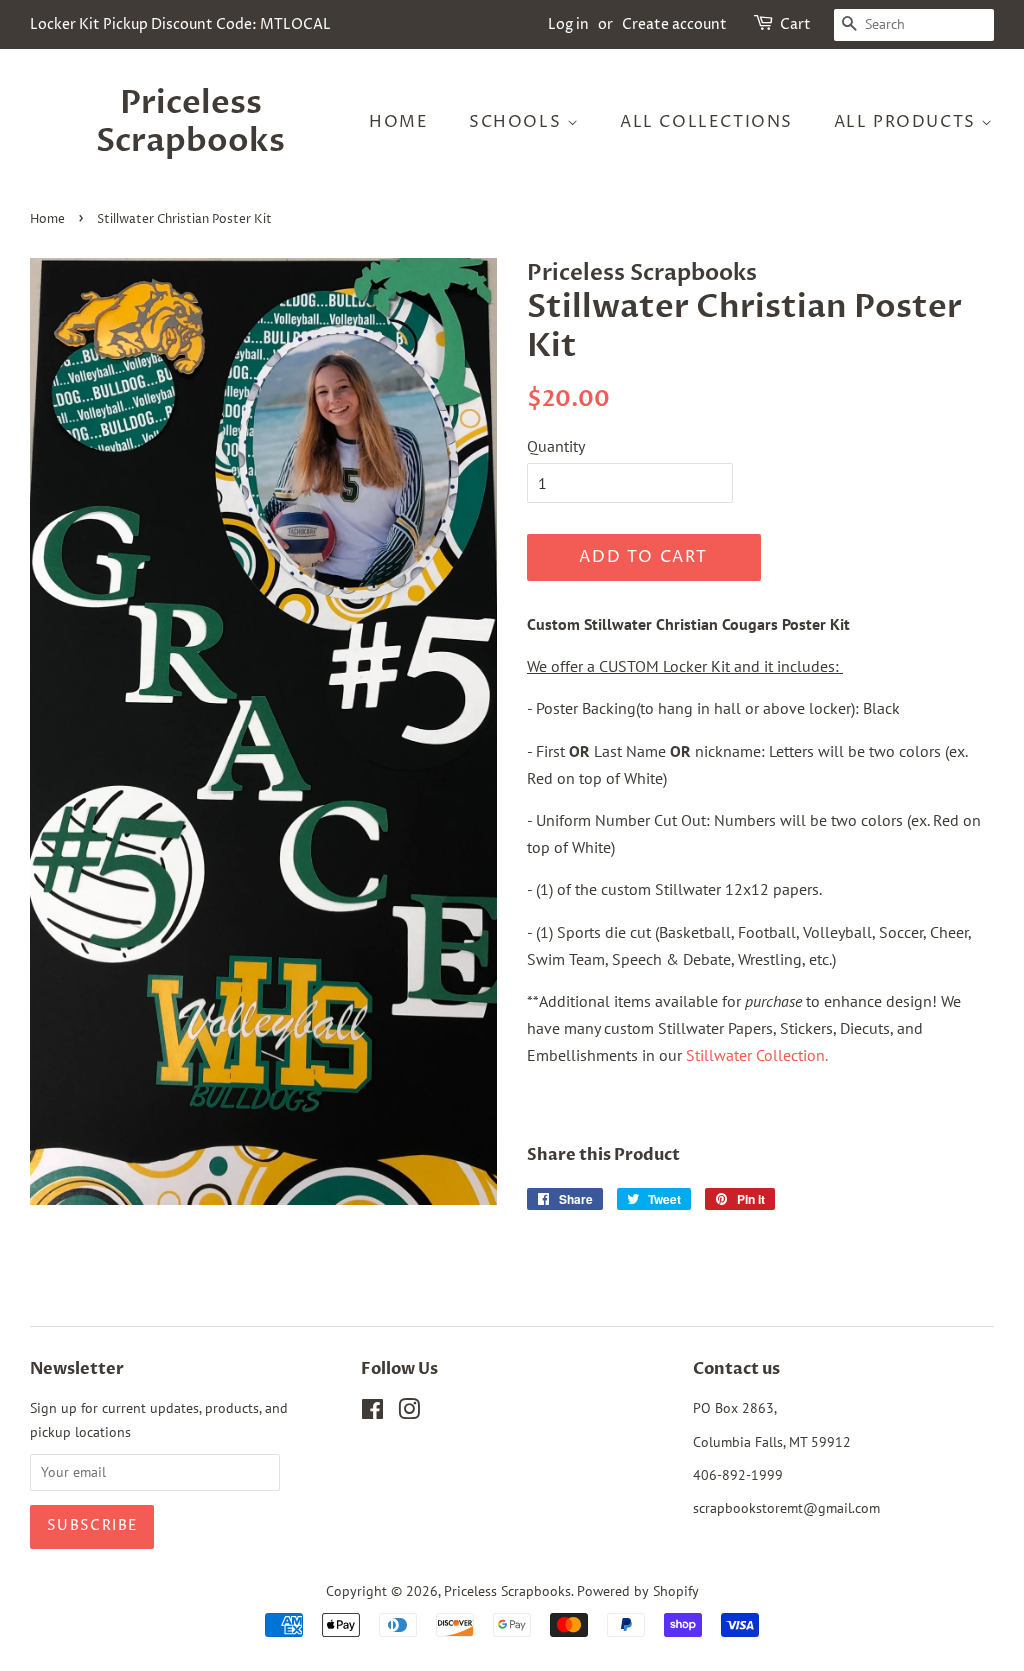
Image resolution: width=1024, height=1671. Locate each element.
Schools (518, 122)
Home (398, 122)
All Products (908, 122)
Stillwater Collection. (757, 1055)
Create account (674, 24)
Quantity (556, 446)
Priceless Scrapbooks (190, 122)
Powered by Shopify (638, 1591)
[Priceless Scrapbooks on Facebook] (372, 1413)
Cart (795, 24)
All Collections (706, 122)
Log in (568, 24)
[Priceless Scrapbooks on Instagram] (409, 1413)
